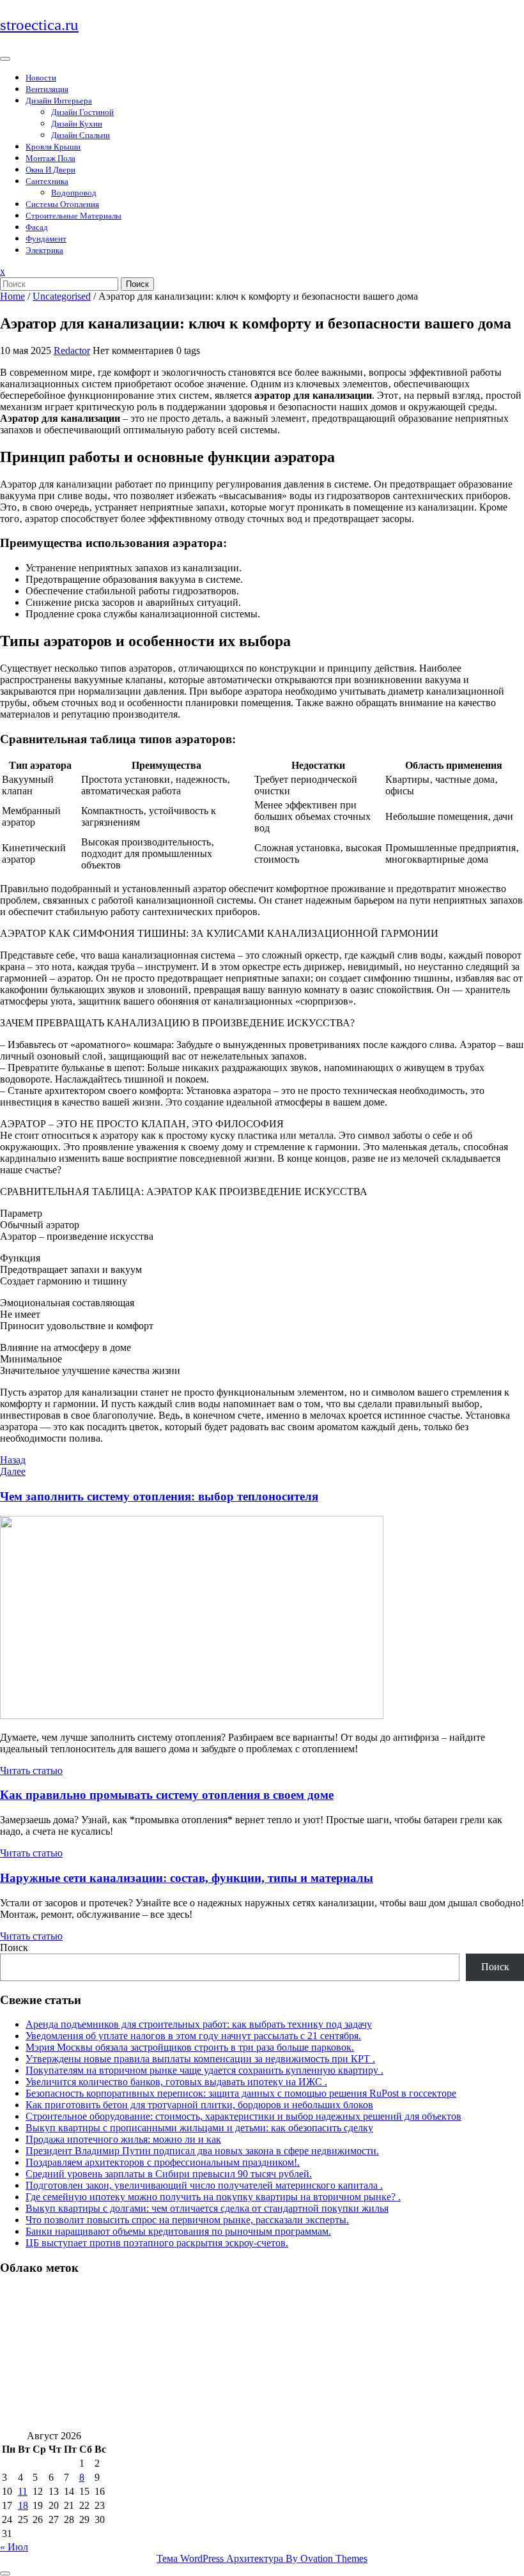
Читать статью (31, 1770)
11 (23, 2491)
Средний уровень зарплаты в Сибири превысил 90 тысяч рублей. (169, 2174)
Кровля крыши (53, 147)
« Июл (14, 2547)
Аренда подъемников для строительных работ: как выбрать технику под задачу (199, 2024)
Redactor (72, 351)
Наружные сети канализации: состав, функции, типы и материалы (187, 1878)
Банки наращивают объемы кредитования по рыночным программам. (178, 2231)
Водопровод (74, 193)
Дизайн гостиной (82, 112)
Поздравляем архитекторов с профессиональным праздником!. (163, 2162)
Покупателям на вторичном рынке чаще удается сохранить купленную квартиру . (204, 2070)
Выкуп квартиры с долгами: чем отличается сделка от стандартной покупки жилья (207, 2208)
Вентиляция (47, 89)
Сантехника (47, 181)
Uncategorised (62, 296)
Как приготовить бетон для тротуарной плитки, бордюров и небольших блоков (199, 2105)
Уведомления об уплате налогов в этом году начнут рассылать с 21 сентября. (193, 2036)
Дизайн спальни (81, 135)
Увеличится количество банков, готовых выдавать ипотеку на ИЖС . (176, 2082)
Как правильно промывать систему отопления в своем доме (167, 1795)
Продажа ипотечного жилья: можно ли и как (123, 2139)
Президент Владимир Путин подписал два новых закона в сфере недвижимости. (202, 2151)
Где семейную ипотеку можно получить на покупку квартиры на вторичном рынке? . (213, 2197)
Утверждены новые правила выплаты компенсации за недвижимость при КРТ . (200, 2059)
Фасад (37, 227)
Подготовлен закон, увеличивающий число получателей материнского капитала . (204, 2185)
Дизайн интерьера (59, 101)
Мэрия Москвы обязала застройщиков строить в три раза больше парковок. (190, 2047)
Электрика (44, 250)
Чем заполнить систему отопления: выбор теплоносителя (159, 1496)
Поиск (137, 284)
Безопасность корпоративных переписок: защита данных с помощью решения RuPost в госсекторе (241, 2093)
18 (23, 2505)
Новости (41, 78)
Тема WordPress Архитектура (262, 2558)
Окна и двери (50, 170)
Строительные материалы (73, 216)
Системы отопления (62, 204)
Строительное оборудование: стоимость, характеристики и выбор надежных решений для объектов (243, 2116)
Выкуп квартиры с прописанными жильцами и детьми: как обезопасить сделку (199, 2128)
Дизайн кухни (77, 124)
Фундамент (46, 239)
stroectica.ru (39, 25)
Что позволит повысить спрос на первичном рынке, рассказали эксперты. (187, 2220)
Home (12, 296)
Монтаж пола (50, 158)
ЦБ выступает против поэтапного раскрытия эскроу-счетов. (157, 2243)
